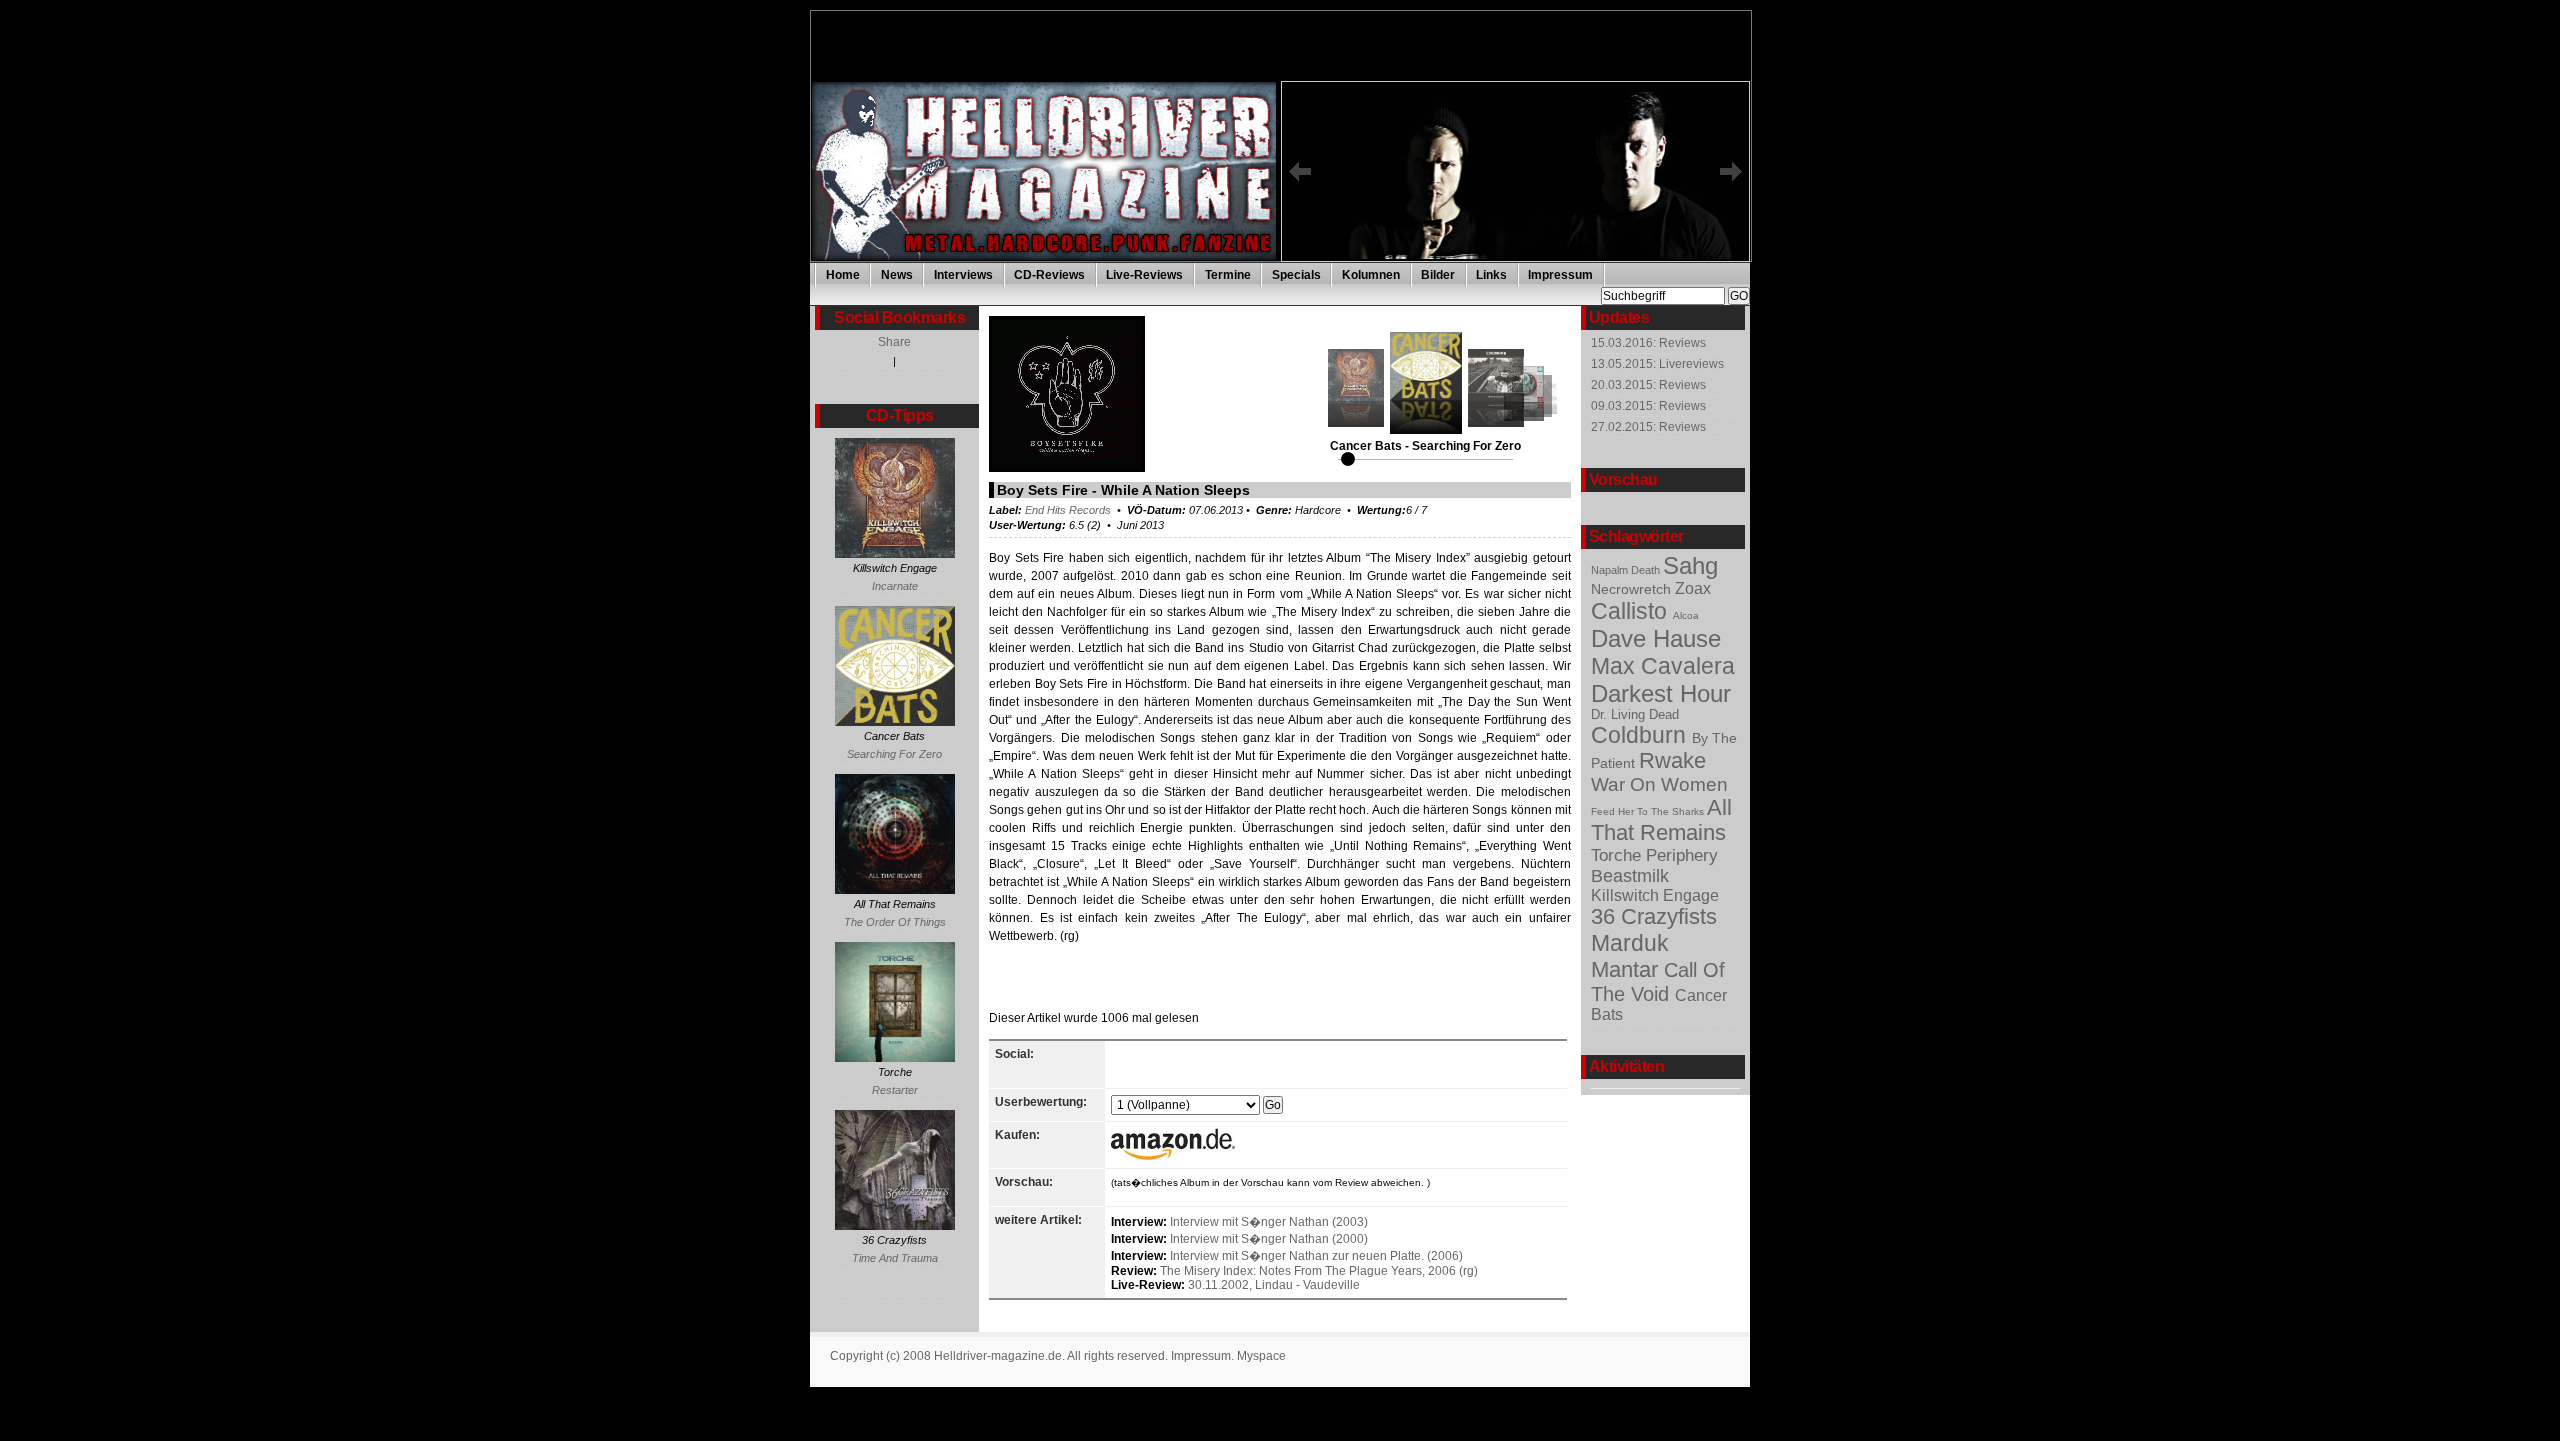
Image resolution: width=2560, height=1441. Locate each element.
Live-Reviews (1144, 275)
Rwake (1672, 761)
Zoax (1693, 588)
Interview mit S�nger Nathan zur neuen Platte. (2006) (1316, 1256)
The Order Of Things (895, 922)
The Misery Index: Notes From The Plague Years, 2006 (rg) (1319, 1271)
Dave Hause (1656, 638)
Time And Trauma (895, 1258)
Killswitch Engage (1655, 895)
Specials (1296, 275)
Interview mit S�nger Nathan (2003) (1269, 1222)
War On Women (1659, 784)
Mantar (1627, 969)
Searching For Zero (894, 754)
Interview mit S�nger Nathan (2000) (1269, 1239)
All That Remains (1661, 820)
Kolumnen (1371, 275)
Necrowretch (1633, 589)
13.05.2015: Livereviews (1657, 364)
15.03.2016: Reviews (1648, 343)
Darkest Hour (1661, 693)
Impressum (1560, 275)
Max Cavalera (1663, 666)
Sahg (1690, 565)
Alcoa (1686, 615)
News (897, 275)
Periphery (1682, 855)
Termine (1228, 275)
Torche (1618, 855)
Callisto (1632, 611)
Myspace (1261, 1356)
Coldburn (1641, 735)
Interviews (963, 275)
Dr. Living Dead (1635, 715)
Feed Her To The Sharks (1649, 811)
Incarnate (895, 586)
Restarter (895, 1090)
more (1537, 258)
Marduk (1630, 943)
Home (843, 275)
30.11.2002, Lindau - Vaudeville (1274, 1285)
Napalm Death (1627, 570)
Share (894, 342)
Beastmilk (1630, 876)
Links (1491, 275)
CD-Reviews (1049, 275)
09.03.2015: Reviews (1648, 406)
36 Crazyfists (1654, 917)
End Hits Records (1068, 510)
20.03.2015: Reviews (1648, 385)
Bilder (1438, 275)
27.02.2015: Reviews (1648, 427)
